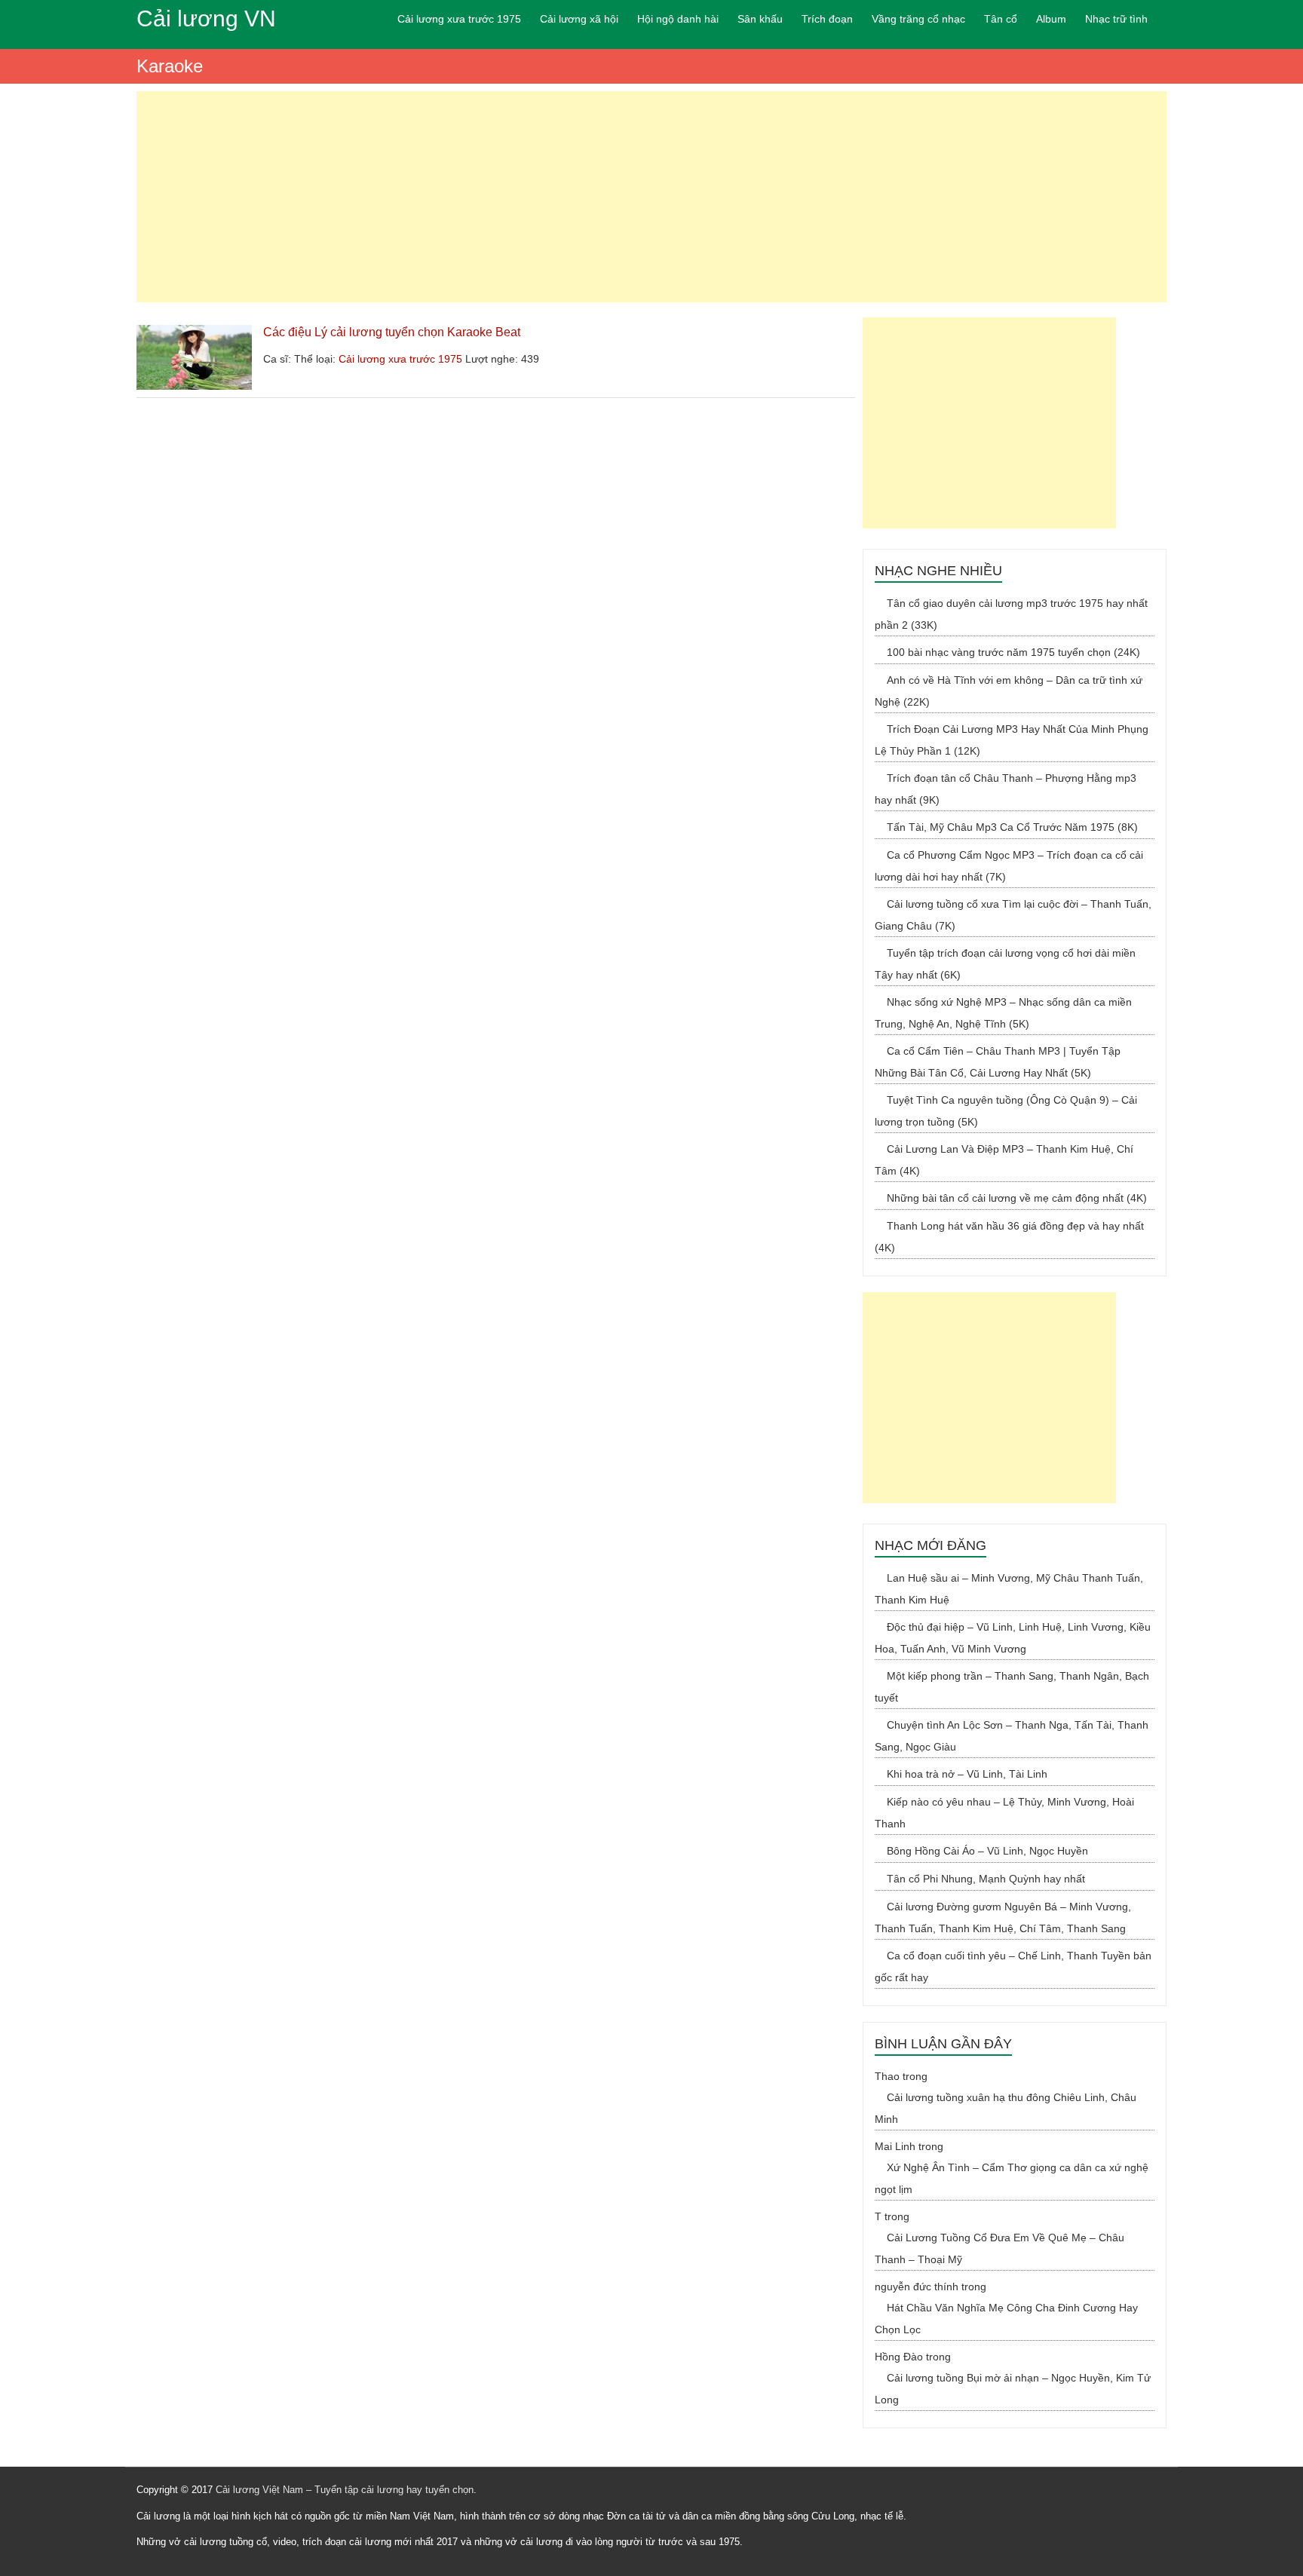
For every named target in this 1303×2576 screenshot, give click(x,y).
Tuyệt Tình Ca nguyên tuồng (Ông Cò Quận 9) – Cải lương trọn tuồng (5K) (1006, 1111)
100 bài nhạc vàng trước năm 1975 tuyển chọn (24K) (1013, 652)
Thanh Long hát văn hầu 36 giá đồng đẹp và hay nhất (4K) (1009, 1237)
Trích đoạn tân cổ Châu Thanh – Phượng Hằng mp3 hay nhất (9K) (1006, 789)
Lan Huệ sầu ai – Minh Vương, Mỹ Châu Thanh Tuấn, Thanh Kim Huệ (1009, 1589)
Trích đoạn (827, 19)
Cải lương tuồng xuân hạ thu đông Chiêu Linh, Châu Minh (1006, 2108)
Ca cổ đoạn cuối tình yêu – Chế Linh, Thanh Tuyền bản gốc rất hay (1013, 1966)
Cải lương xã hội (579, 19)
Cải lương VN (206, 18)
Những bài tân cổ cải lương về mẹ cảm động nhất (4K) (1017, 1198)
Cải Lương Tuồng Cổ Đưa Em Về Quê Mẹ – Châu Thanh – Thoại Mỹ (999, 2248)
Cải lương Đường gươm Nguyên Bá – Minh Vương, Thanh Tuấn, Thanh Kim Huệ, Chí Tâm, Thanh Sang (1003, 1917)
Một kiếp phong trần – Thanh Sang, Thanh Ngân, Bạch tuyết (1012, 1687)
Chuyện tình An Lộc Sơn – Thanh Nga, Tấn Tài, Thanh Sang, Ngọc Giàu (1012, 1736)
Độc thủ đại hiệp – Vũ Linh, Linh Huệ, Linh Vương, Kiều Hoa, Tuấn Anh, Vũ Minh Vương (1013, 1638)
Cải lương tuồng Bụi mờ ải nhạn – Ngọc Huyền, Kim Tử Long (1013, 2389)
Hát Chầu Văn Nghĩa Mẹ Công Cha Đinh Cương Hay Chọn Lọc (1006, 2319)
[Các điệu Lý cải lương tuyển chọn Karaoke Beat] (194, 332)
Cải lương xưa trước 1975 (459, 19)
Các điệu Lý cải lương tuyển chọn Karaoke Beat (392, 332)
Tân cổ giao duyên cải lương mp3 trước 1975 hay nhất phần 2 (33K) (1011, 614)
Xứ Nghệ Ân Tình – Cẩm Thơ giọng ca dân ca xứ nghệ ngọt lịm (1012, 2178)
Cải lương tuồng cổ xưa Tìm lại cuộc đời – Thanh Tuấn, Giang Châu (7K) (1013, 915)
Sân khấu (760, 19)
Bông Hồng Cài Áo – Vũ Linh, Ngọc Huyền (987, 1851)
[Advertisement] (651, 197)
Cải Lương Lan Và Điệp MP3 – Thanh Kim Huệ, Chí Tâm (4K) (1004, 1160)
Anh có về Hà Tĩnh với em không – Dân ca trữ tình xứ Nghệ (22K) (1009, 691)
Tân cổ (1001, 19)
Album (1051, 19)
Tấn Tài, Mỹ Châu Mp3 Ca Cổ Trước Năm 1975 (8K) (1012, 827)
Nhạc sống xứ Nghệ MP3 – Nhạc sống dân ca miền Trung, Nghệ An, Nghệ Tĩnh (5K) (1003, 1013)
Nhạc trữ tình (1116, 19)
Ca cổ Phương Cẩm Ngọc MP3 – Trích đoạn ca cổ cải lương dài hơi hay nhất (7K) (1009, 866)
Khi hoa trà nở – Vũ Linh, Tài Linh (967, 1774)
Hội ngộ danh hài (678, 19)
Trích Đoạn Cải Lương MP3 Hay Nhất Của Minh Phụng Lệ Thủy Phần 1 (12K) (1012, 740)
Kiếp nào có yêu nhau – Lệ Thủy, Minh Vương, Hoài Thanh (1004, 1813)
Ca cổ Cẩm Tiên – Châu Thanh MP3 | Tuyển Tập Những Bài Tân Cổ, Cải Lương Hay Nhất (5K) (998, 1062)
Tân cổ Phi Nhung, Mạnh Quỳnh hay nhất (986, 1879)
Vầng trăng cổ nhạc (918, 19)
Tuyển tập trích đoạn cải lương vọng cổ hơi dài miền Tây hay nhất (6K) (1005, 964)
